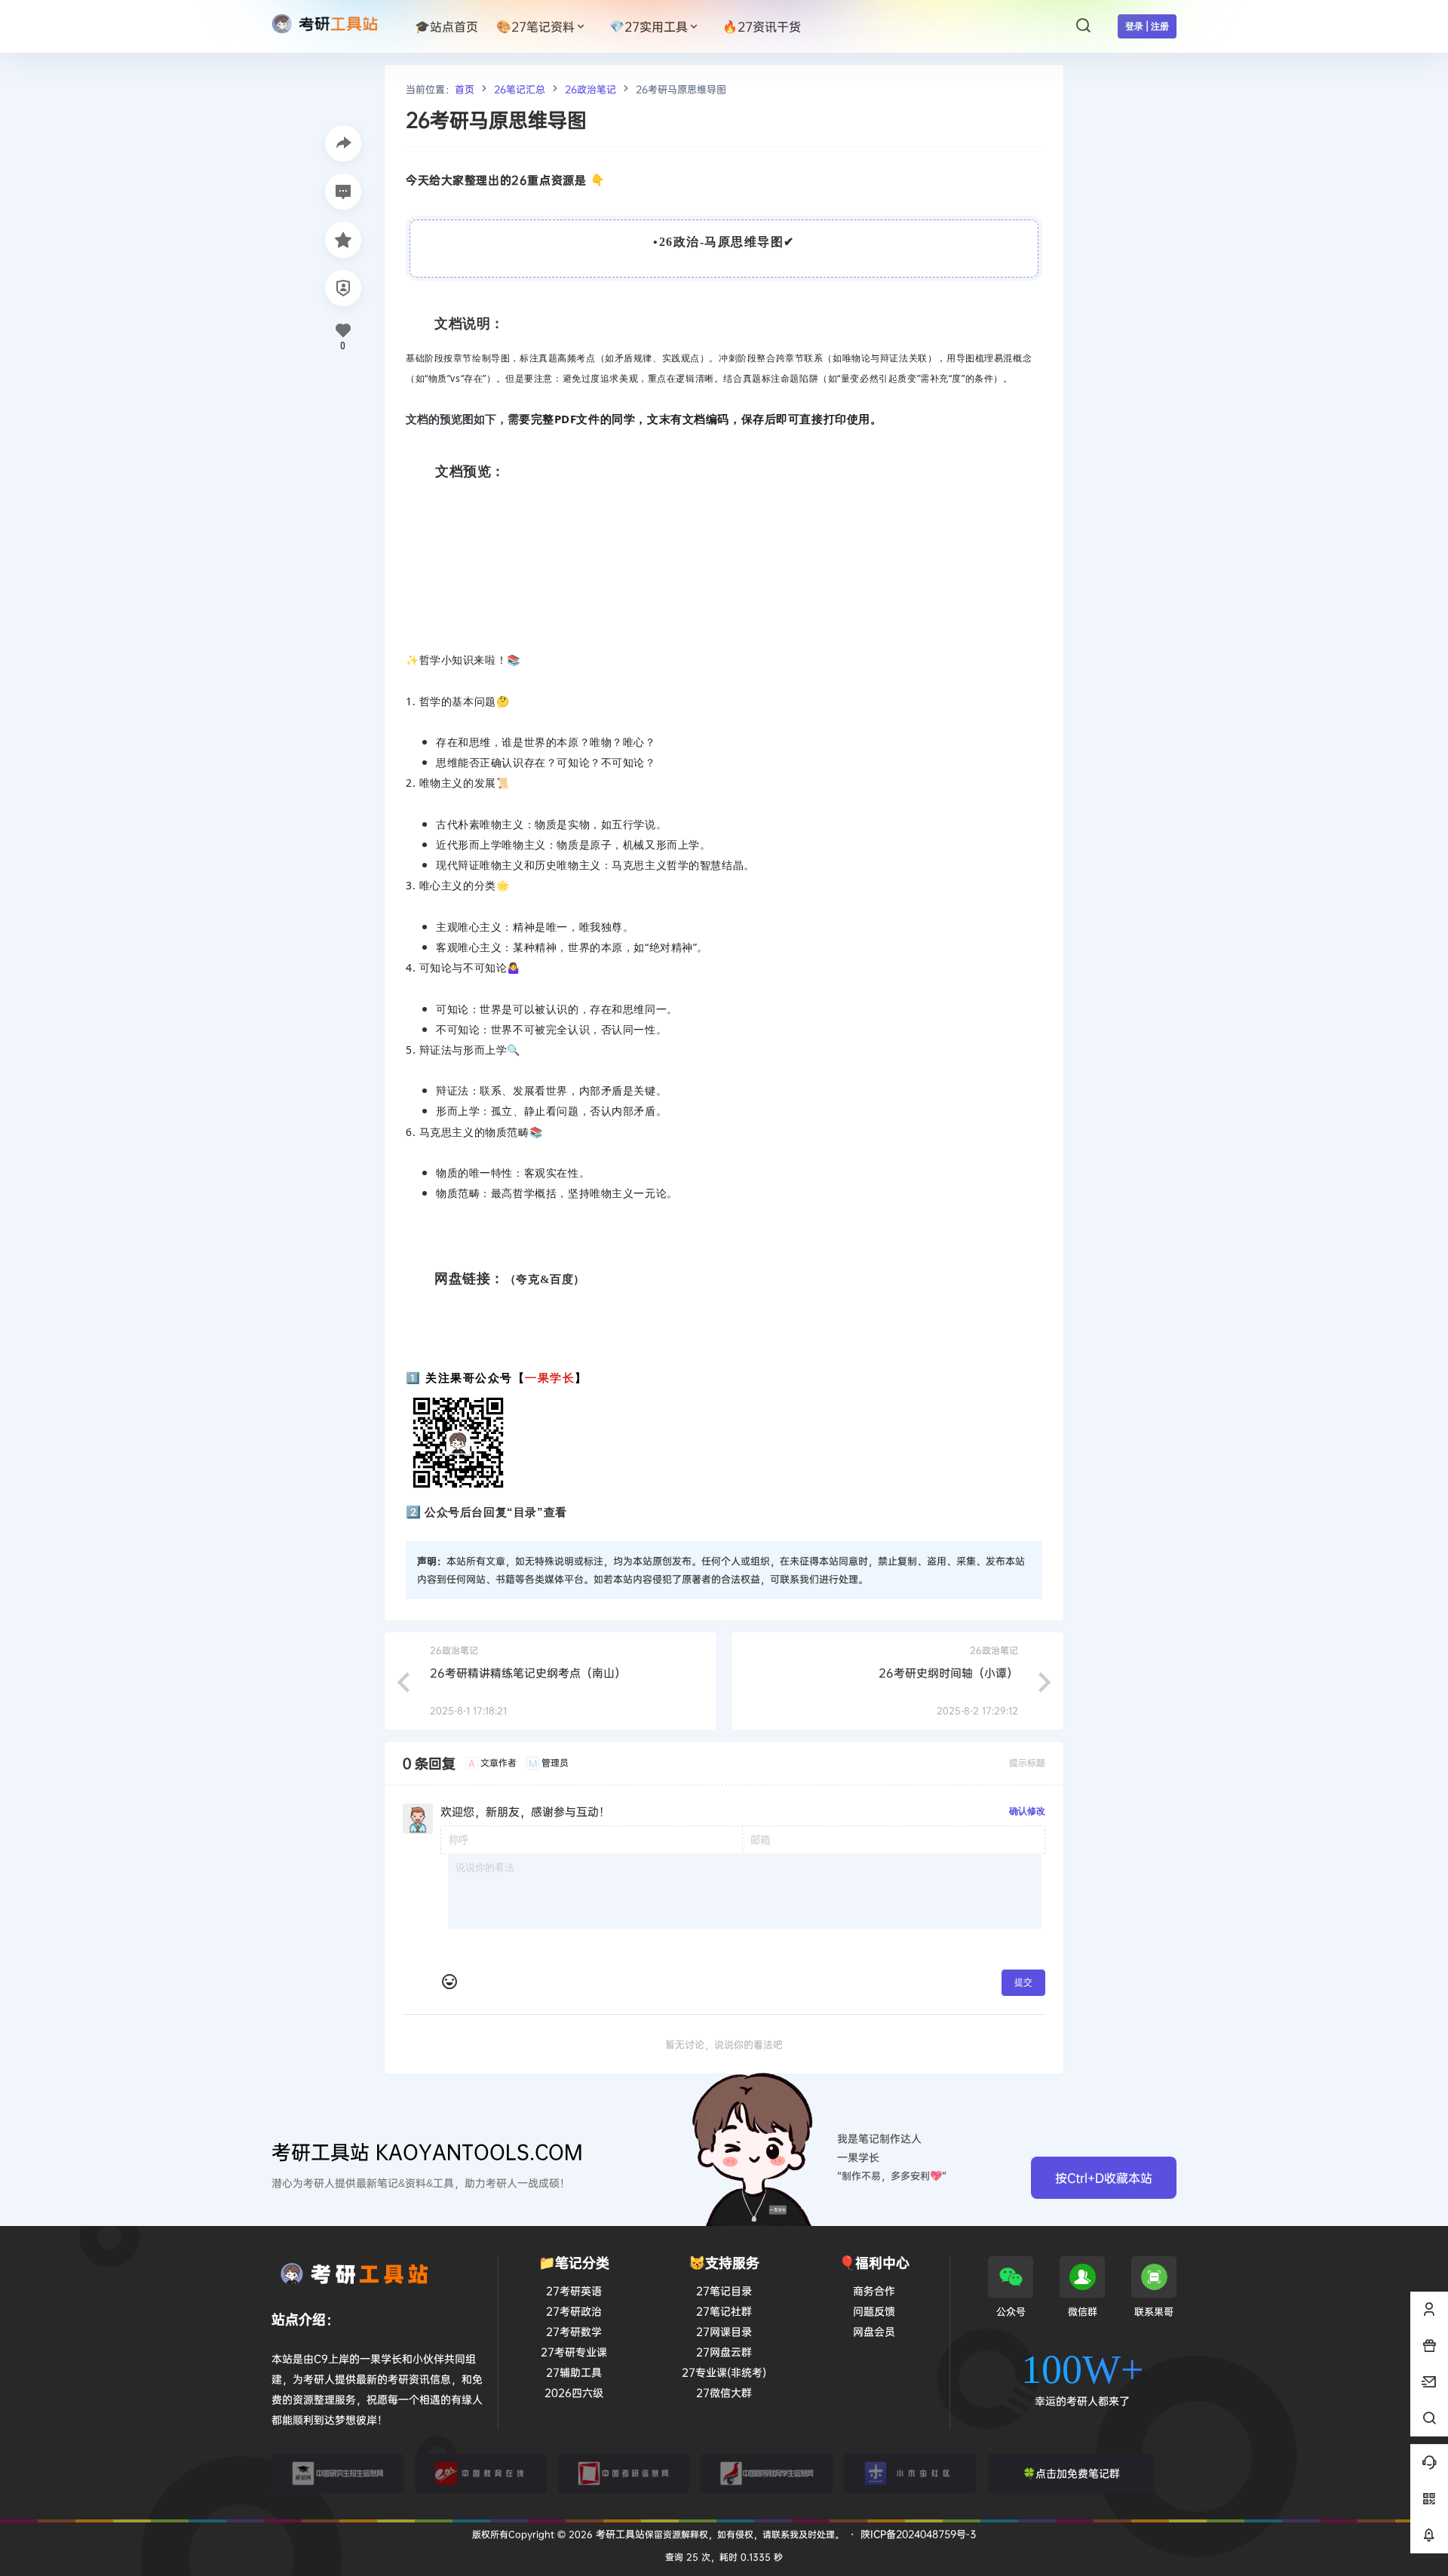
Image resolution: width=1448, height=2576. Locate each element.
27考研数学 (574, 2331)
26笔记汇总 (520, 89)
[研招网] (337, 2473)
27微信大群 (724, 2392)
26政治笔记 (591, 89)
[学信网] (767, 2473)
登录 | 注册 (1147, 26)
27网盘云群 (724, 2352)
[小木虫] (910, 2473)
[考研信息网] (624, 2473)
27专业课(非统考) (724, 2372)
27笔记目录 (724, 2290)
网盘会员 (874, 2331)
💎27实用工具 (649, 26)
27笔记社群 (724, 2311)
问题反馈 (874, 2311)
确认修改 (1027, 1811)
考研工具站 (619, 2534)
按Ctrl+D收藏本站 (1104, 2178)
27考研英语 (574, 2290)
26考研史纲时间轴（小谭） (948, 1673)
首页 (465, 89)
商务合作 (874, 2290)
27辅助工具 (574, 2372)
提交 (1023, 1982)
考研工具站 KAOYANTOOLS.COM (427, 2152)
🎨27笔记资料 (535, 26)
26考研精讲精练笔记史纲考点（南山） (528, 1673)
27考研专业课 (574, 2352)
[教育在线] (481, 2473)
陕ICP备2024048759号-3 (918, 2534)
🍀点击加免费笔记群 (1071, 2473)
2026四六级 (574, 2392)
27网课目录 (724, 2331)
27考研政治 (574, 2311)
